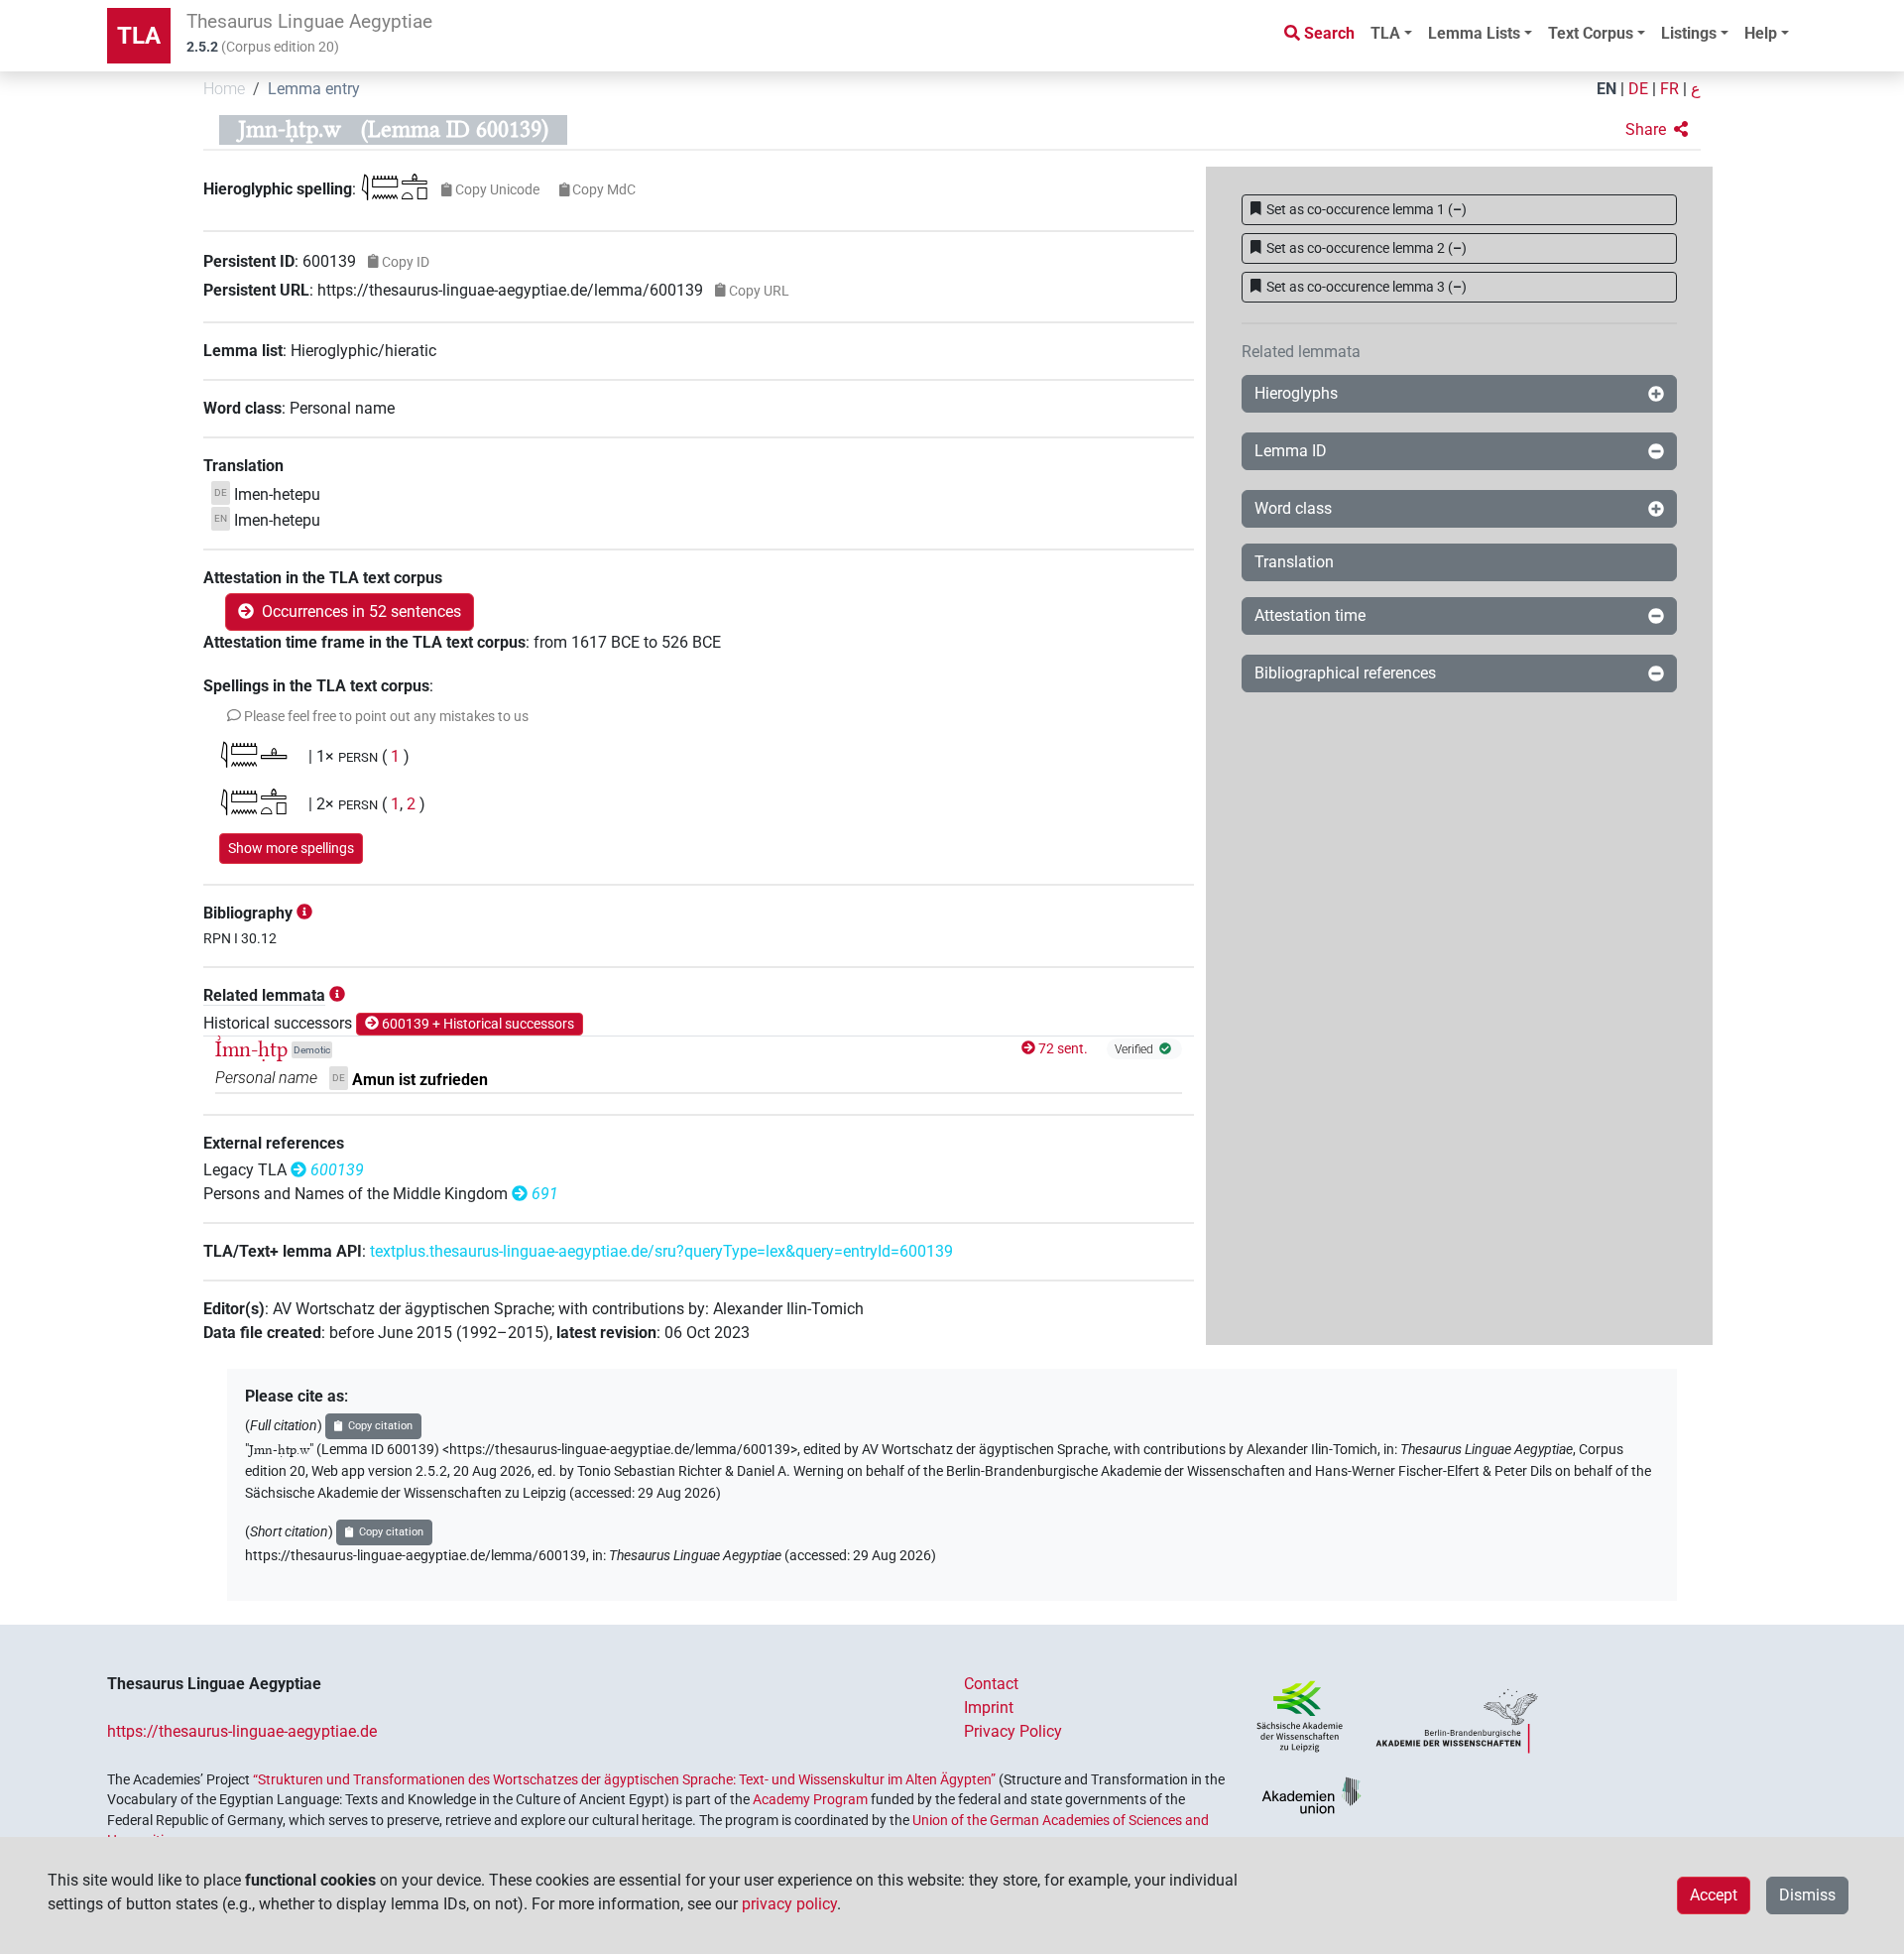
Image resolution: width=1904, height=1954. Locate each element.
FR (1669, 89)
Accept (1714, 1895)
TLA (139, 36)
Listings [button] (1689, 33)
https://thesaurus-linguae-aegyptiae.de (242, 1731)
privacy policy (789, 1904)
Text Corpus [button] (1591, 33)
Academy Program (810, 1799)
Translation (1294, 562)
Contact (991, 1684)
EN (1606, 89)
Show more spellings (291, 848)
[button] (1657, 130)
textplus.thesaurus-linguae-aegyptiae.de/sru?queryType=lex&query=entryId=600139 (661, 1251)
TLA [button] (1385, 33)
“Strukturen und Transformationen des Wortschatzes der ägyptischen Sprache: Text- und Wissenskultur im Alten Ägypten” (624, 1779)
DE (1638, 89)
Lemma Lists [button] (1474, 33)
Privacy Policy (1013, 1731)
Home (224, 89)
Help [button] (1761, 33)
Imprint (989, 1708)
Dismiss (1807, 1895)
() (1367, 209)
